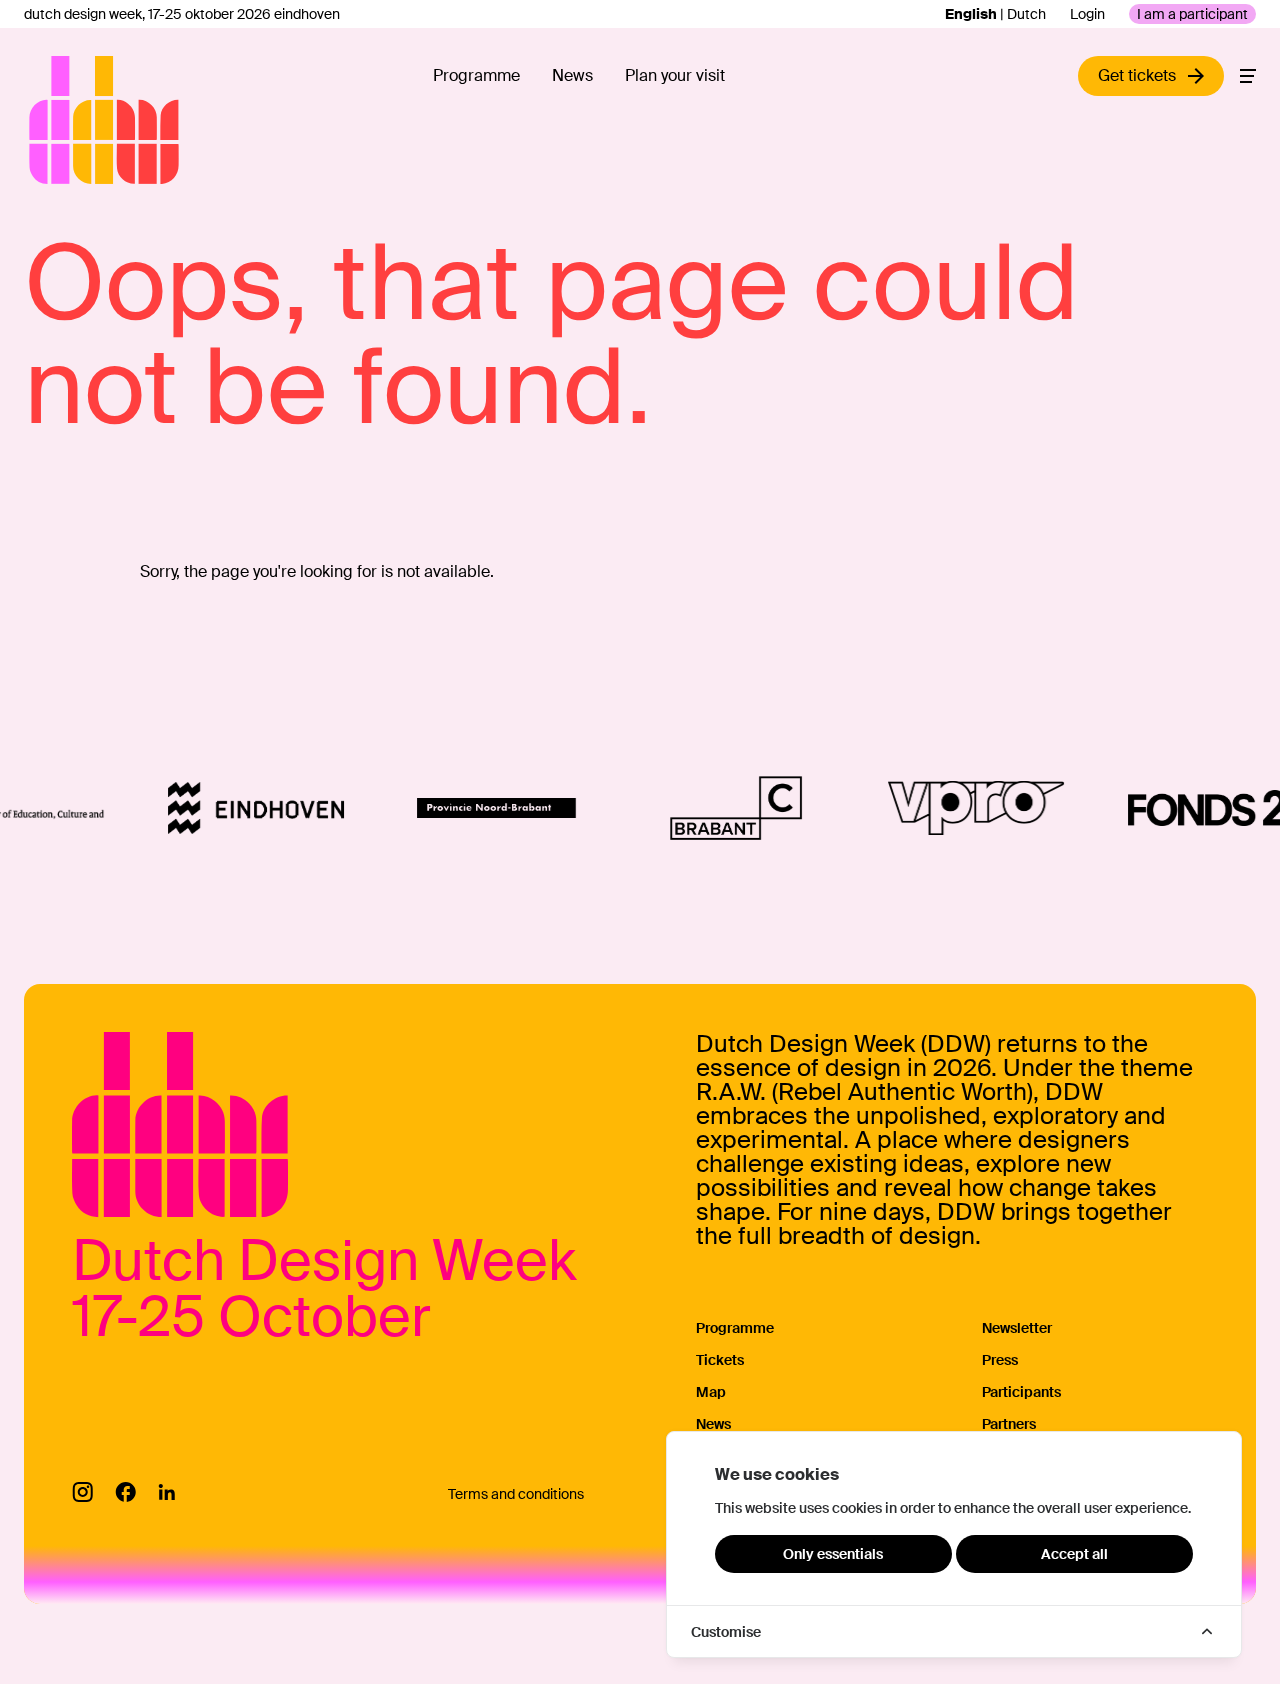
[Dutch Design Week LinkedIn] (166, 1492)
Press (1000, 1360)
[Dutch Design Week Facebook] (125, 1492)
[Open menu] (1248, 76)
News (572, 75)
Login (1087, 14)
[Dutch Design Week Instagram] (82, 1492)
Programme (476, 75)
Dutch (1026, 14)
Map (711, 1392)
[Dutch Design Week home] (52, 120)
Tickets (720, 1360)
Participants (1021, 1392)
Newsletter (1017, 1328)
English (971, 14)
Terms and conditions (516, 1494)
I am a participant (1192, 14)
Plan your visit (675, 75)
